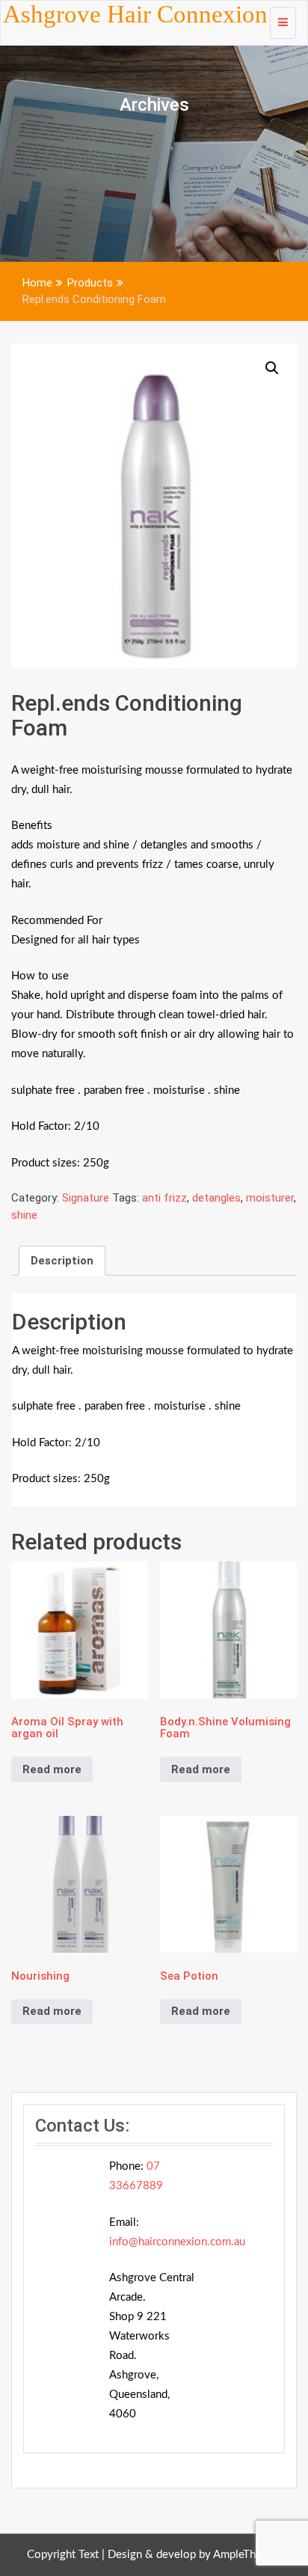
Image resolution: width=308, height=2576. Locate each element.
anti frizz (164, 1198)
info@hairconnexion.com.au (177, 2242)
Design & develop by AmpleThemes (195, 2555)
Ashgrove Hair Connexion (135, 14)
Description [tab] (62, 1261)
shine (24, 1215)
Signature (86, 1198)
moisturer (270, 1198)
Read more (52, 1769)
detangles (216, 1198)
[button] (272, 368)
